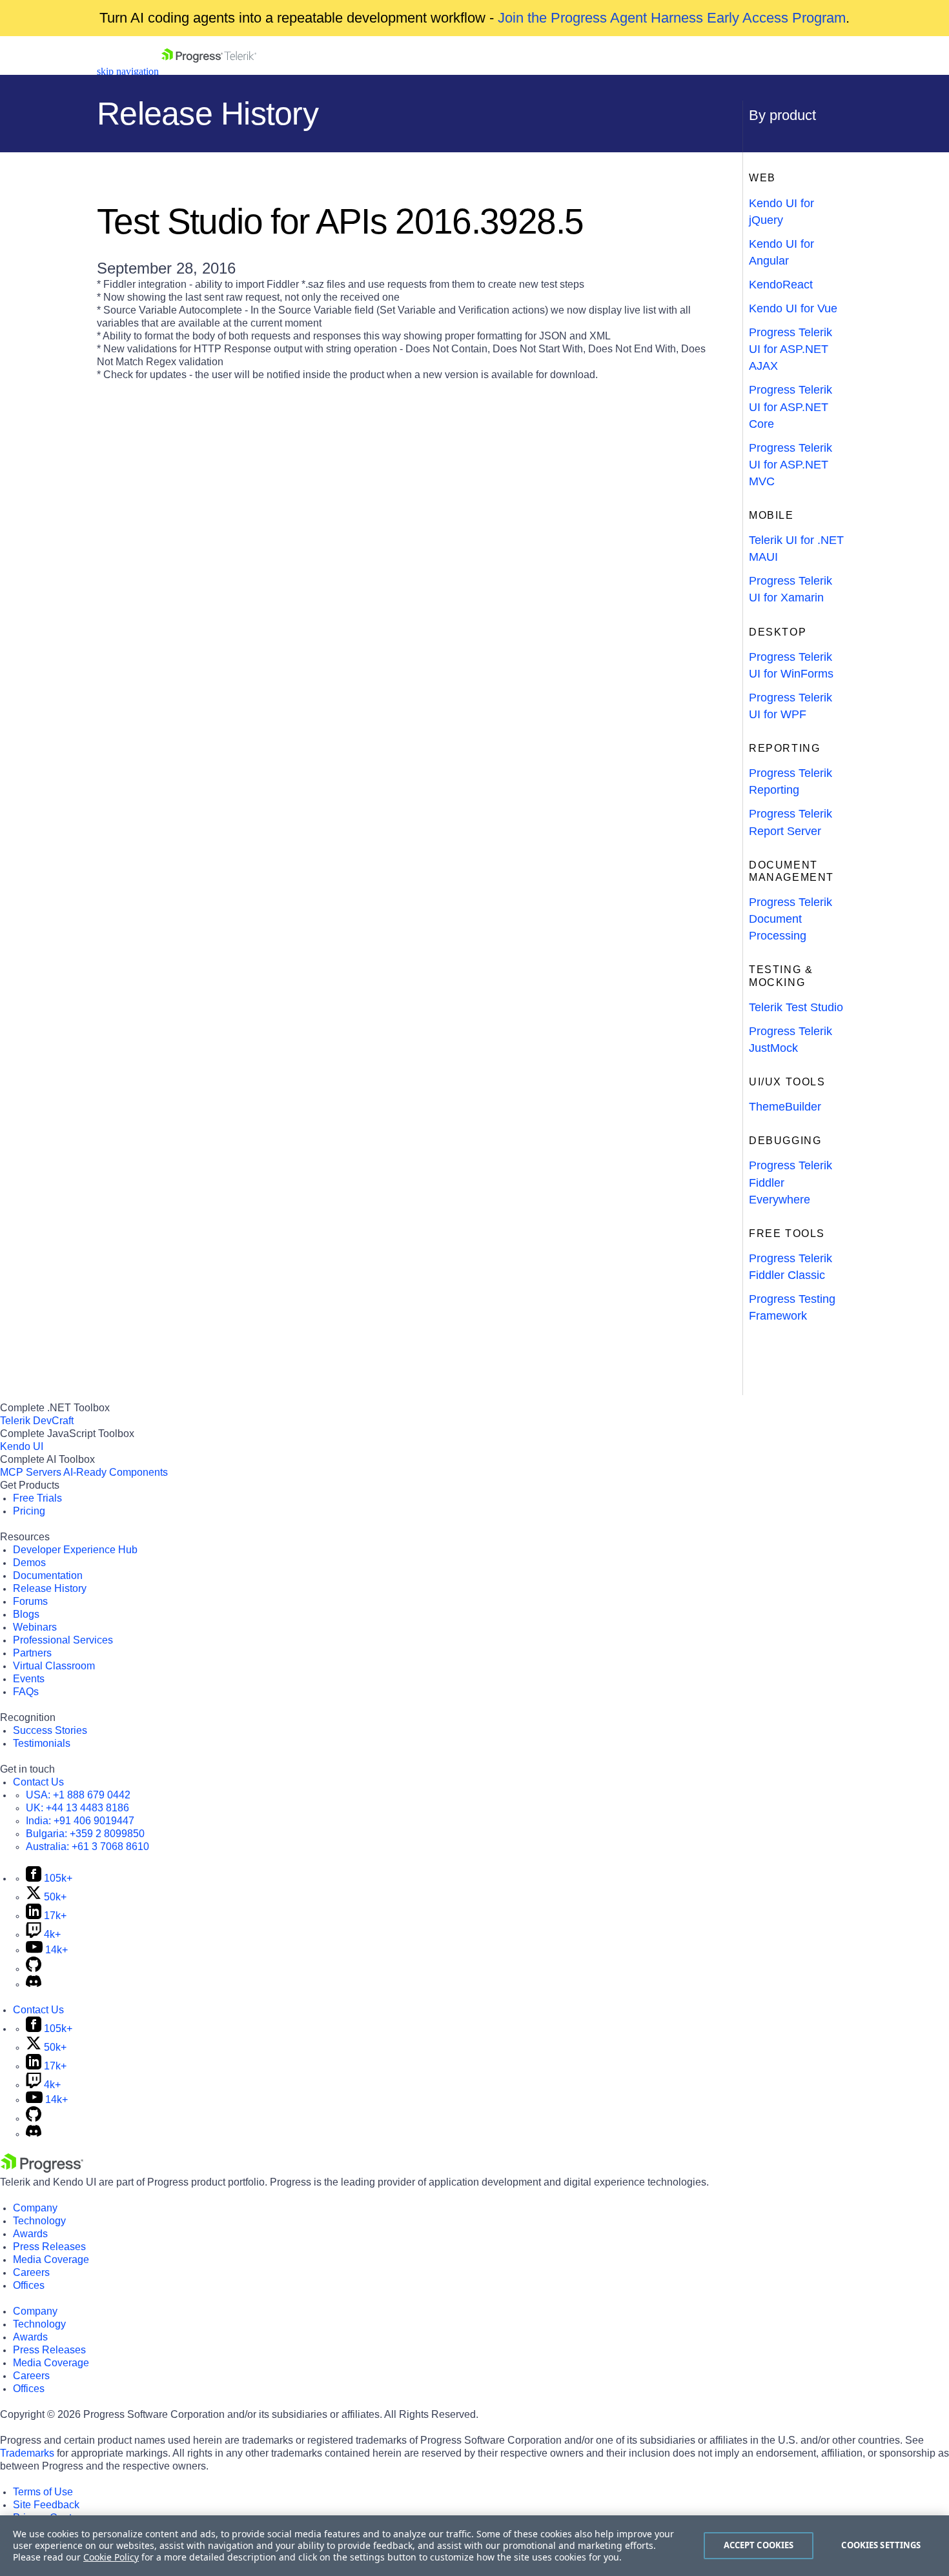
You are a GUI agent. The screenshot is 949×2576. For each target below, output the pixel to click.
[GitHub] (34, 1968)
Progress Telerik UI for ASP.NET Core (791, 407)
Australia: (87, 1846)
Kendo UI (22, 1446)
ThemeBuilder (785, 1107)
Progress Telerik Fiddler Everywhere (791, 1182)
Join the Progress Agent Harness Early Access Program (672, 18)
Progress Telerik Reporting (791, 781)
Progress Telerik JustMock (791, 1040)
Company (35, 2208)
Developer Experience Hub (75, 1550)
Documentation (48, 1575)
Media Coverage (51, 2259)
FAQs (26, 1692)
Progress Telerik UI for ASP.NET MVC (791, 465)
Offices (29, 2285)
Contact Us (38, 1782)
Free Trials (37, 1498)
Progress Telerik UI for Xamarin (791, 589)
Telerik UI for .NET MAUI (796, 548)
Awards (30, 2234)
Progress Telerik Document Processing (791, 919)
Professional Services (63, 1640)
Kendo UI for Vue (793, 308)
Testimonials (42, 1743)
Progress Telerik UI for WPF (791, 706)
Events (29, 1679)
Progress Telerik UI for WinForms (791, 665)
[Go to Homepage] (209, 71)
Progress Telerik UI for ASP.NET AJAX (791, 349)
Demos (29, 1563)
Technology (39, 2221)
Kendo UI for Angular (781, 252)
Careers (31, 2272)
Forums (30, 1601)
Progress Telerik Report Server (791, 822)
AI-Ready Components (116, 1472)
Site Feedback (46, 2505)
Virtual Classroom (54, 1666)
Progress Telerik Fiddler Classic (791, 1267)
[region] (474, 2546)
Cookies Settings (881, 2545)
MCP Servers (31, 1472)
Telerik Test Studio (796, 1007)
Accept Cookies (759, 2545)
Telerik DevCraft (37, 1421)
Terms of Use (43, 2492)
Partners (32, 1653)
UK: (77, 1808)
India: (80, 1821)
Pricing (29, 1511)
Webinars (35, 1627)
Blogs (26, 1614)
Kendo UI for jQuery (781, 212)
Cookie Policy (111, 2557)
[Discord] (34, 1984)
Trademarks (27, 2453)
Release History (50, 1588)
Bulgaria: (85, 1834)
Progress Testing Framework (792, 1307)
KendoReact (781, 285)
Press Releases (49, 2247)
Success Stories (50, 1730)
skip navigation (128, 71)
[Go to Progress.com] (42, 2169)
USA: (78, 1795)
